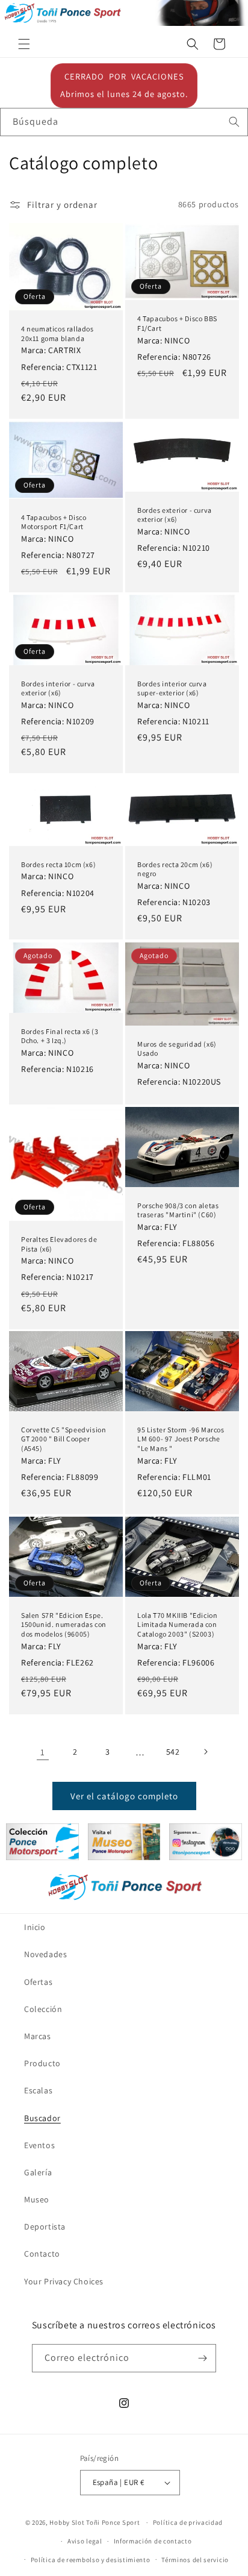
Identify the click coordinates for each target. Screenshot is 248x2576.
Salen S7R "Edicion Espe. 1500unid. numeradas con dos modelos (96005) (64, 1625)
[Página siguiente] (205, 1752)
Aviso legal (85, 2541)
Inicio (35, 1927)
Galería (38, 2172)
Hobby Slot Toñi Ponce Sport (95, 2522)
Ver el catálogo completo (124, 1796)
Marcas (38, 2036)
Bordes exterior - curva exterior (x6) (175, 514)
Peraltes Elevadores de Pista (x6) (59, 1244)
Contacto (42, 2254)
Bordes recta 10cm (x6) (58, 864)
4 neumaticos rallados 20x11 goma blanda (57, 334)
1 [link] (43, 1752)
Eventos (39, 2145)
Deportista (45, 2227)
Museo (37, 2199)
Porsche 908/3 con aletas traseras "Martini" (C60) (178, 1210)
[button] (24, 44)
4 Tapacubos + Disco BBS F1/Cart (177, 323)
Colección (43, 2009)
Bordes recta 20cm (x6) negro (175, 869)
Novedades (45, 1954)
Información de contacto (153, 2541)
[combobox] (124, 122)
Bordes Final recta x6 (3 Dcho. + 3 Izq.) (60, 1036)
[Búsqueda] (234, 122)
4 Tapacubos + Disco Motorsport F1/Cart (54, 522)
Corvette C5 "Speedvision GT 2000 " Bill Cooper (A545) (64, 1439)
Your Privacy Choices (64, 2281)
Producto (42, 2063)
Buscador (42, 2118)
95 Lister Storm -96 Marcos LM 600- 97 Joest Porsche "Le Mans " (181, 1439)
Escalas (38, 2090)
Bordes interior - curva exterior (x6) (58, 688)
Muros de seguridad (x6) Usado (177, 1048)
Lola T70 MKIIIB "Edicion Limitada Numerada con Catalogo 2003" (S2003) (177, 1625)
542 (173, 1752)
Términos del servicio (195, 2560)
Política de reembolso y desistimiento (91, 2560)
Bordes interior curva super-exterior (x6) (172, 688)
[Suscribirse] (202, 2358)
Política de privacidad (188, 2522)
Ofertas (38, 1982)
